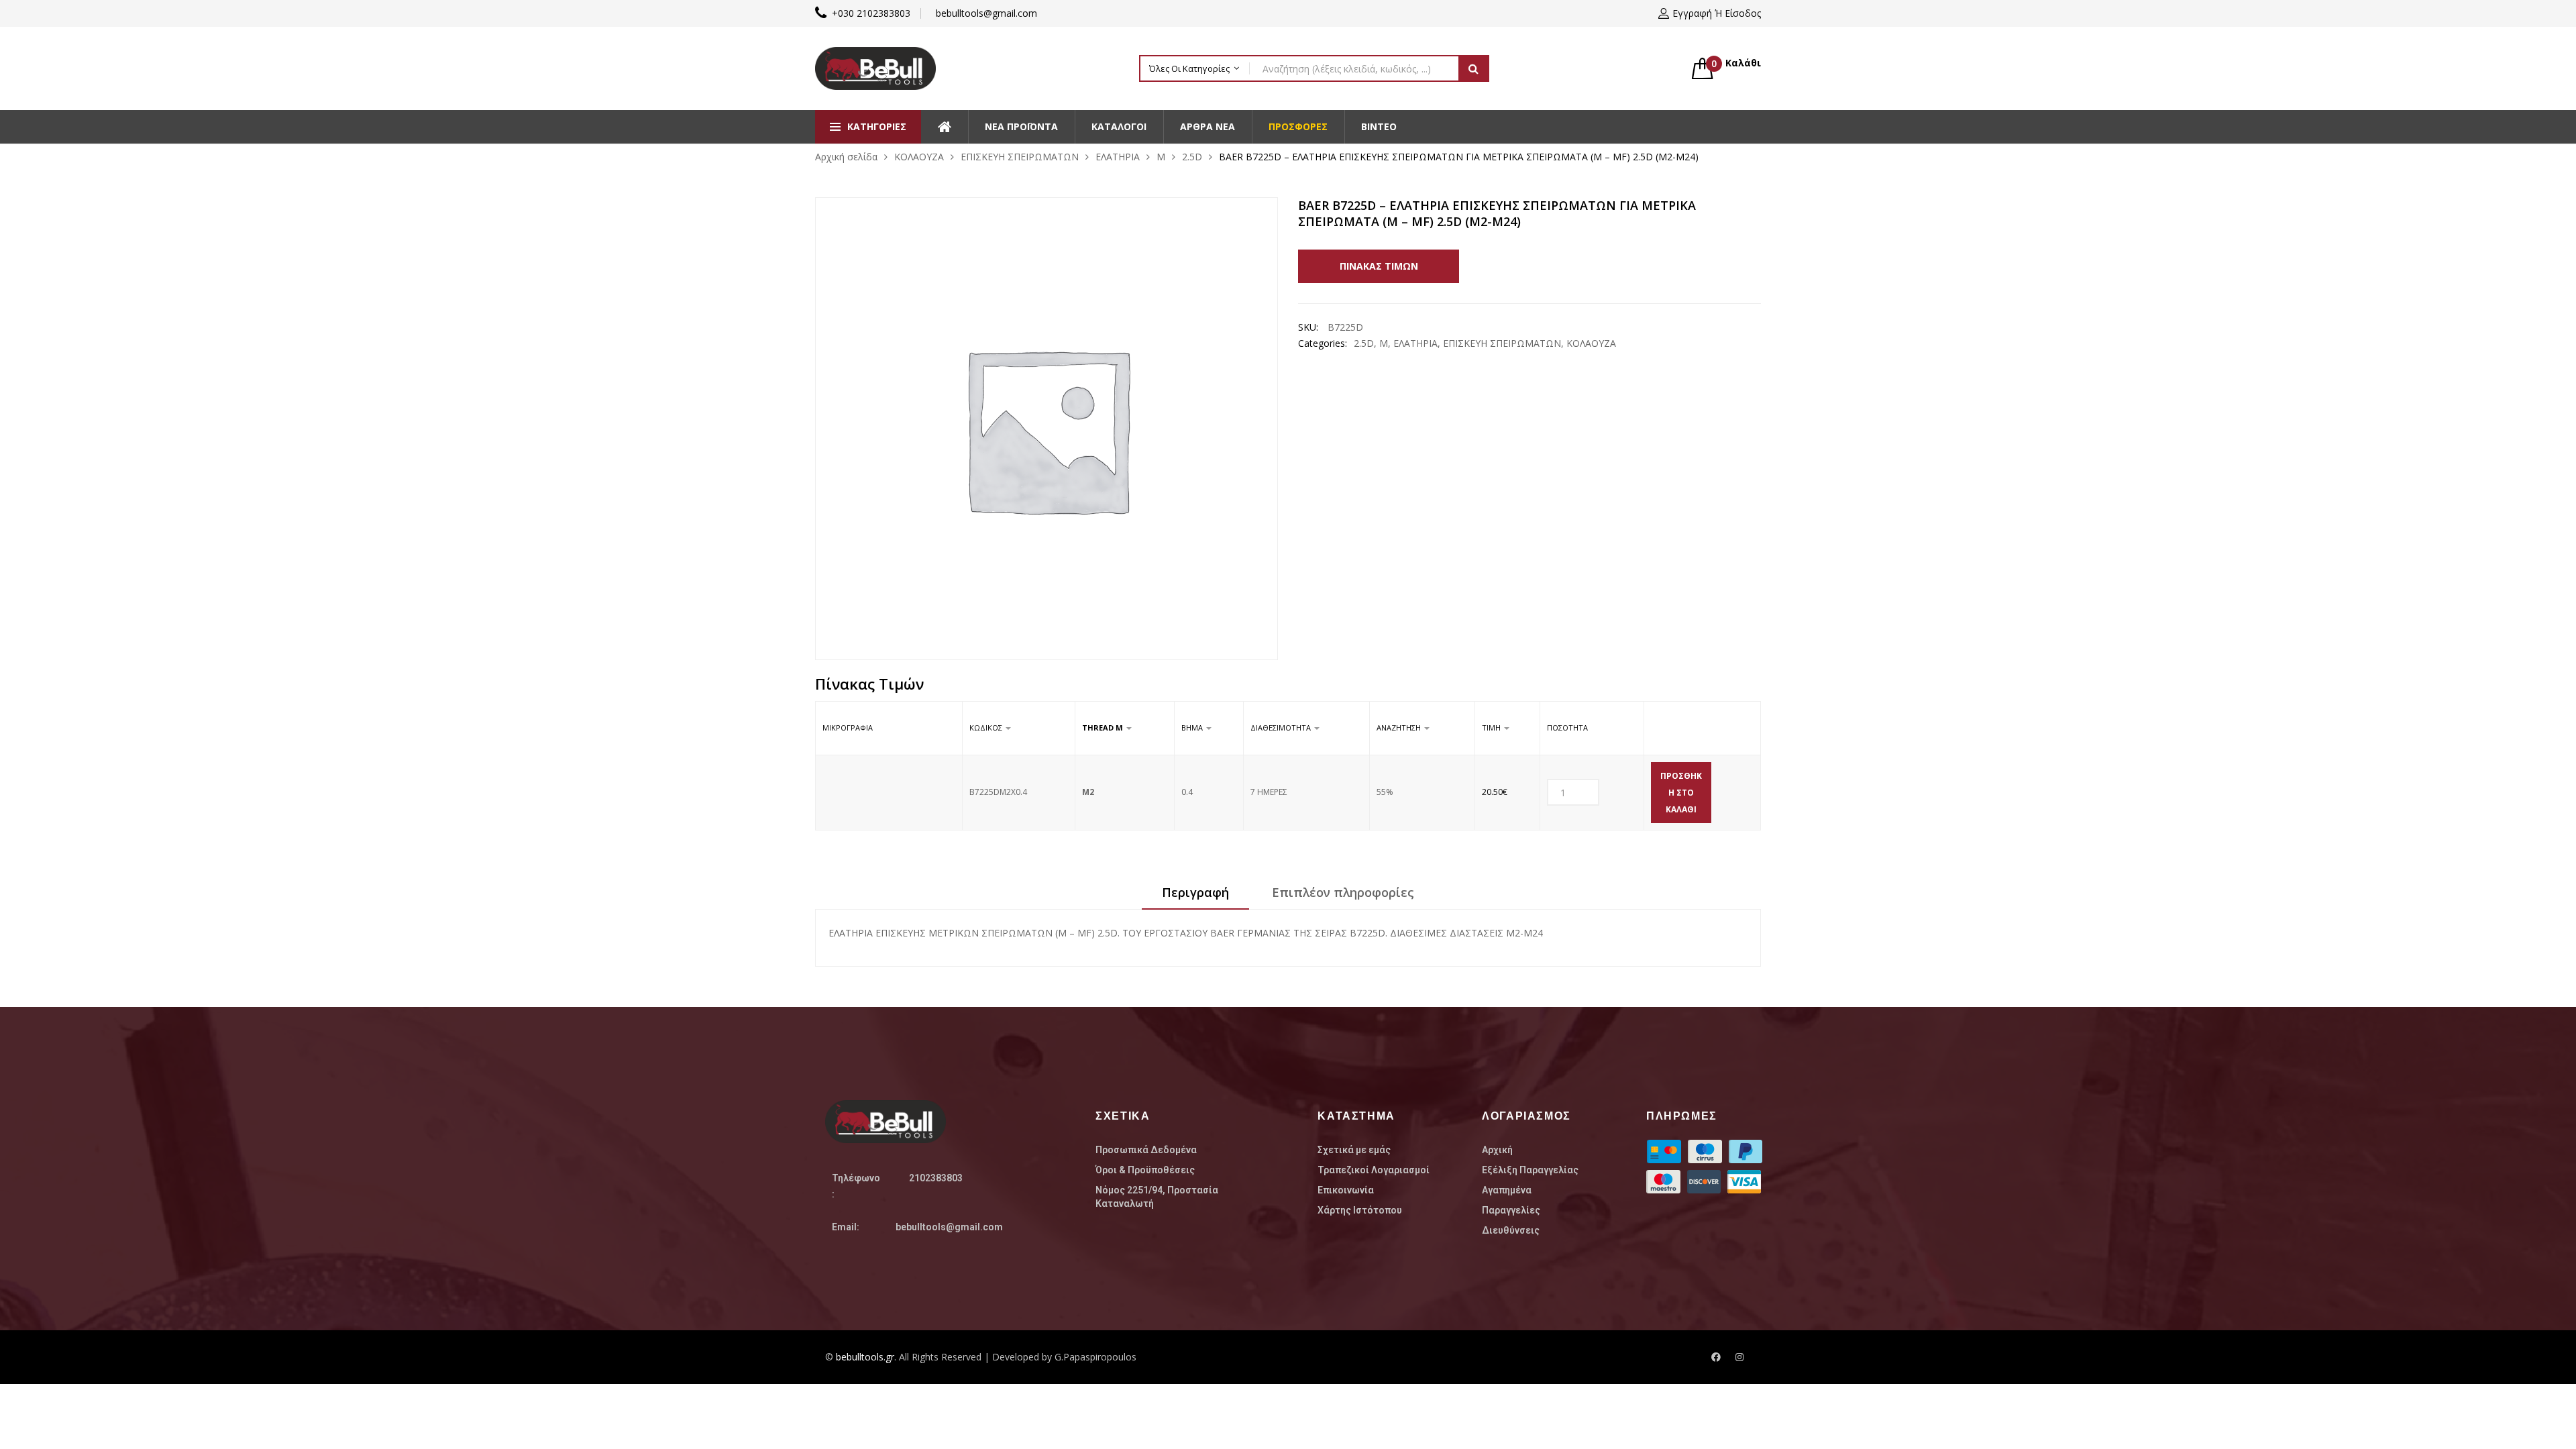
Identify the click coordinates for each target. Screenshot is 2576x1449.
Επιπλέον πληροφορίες (1343, 892)
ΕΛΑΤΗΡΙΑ (1118, 157)
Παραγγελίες (1511, 1210)
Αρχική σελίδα (846, 157)
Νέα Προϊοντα (1021, 126)
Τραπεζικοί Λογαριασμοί (1374, 1170)
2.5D (1192, 157)
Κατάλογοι (1119, 126)
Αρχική (1497, 1150)
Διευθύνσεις (1511, 1230)
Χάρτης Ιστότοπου (1360, 1210)
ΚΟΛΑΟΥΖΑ (919, 157)
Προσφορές (1298, 126)
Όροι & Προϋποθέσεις (1145, 1170)
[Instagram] (1739, 1357)
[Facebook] (1716, 1357)
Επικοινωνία (1346, 1190)
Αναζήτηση (1474, 68)
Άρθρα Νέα (1207, 126)
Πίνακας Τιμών (1379, 266)
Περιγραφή (1195, 892)
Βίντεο (1379, 126)
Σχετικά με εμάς (1354, 1150)
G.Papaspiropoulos (1095, 1357)
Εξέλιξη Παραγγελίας (1530, 1170)
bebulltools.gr (865, 1357)
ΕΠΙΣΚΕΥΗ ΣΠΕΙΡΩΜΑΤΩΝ (1020, 157)
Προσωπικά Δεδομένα (1146, 1150)
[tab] (1195, 897)
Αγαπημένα (1507, 1190)
